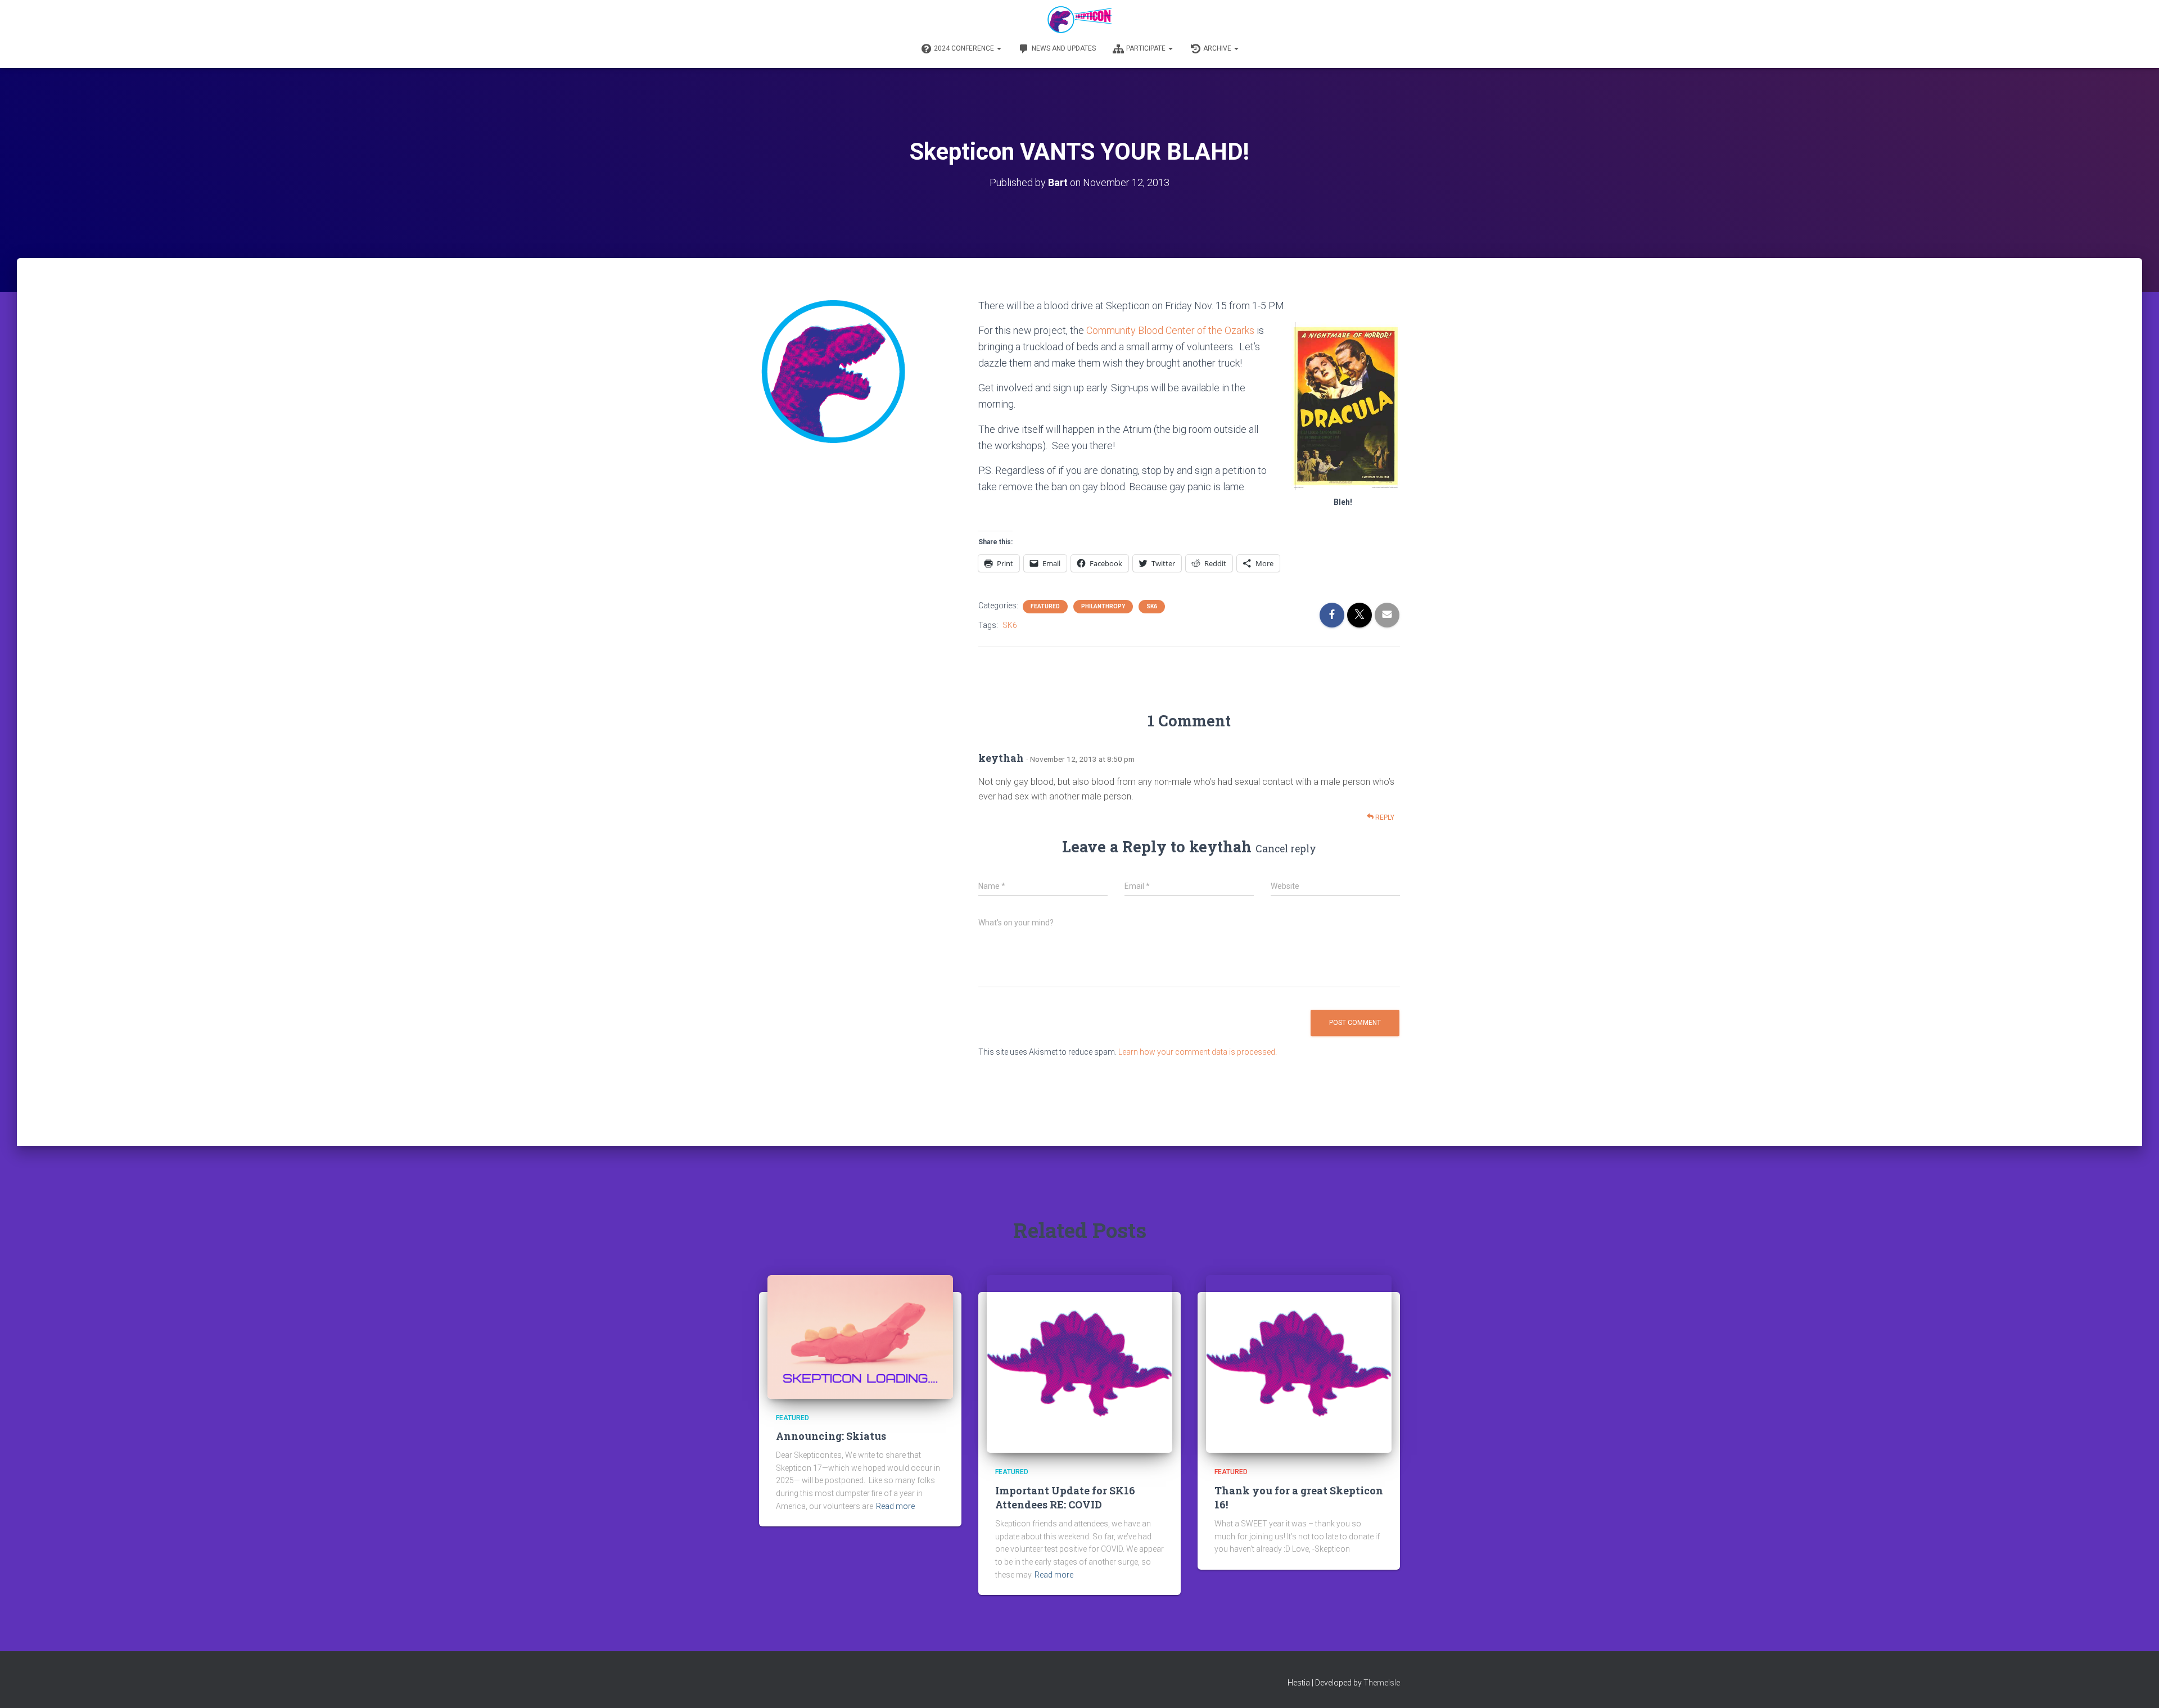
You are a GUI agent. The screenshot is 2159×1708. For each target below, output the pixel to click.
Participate (1147, 48)
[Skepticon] (1079, 20)
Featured (1045, 606)
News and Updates (1064, 48)
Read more (895, 1506)
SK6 (1152, 606)
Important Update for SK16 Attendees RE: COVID (1065, 1497)
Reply (1384, 817)
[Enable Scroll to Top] (2137, 1686)
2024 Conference (965, 48)
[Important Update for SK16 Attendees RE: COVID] (1079, 1363)
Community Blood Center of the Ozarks (1170, 330)
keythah (1220, 846)
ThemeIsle (1382, 1683)
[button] (999, 48)
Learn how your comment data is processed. (1198, 1052)
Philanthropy (1103, 606)
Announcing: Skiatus (831, 1436)
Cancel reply (1286, 849)
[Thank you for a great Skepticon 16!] (1299, 1363)
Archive (1218, 48)
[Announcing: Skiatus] (860, 1336)
